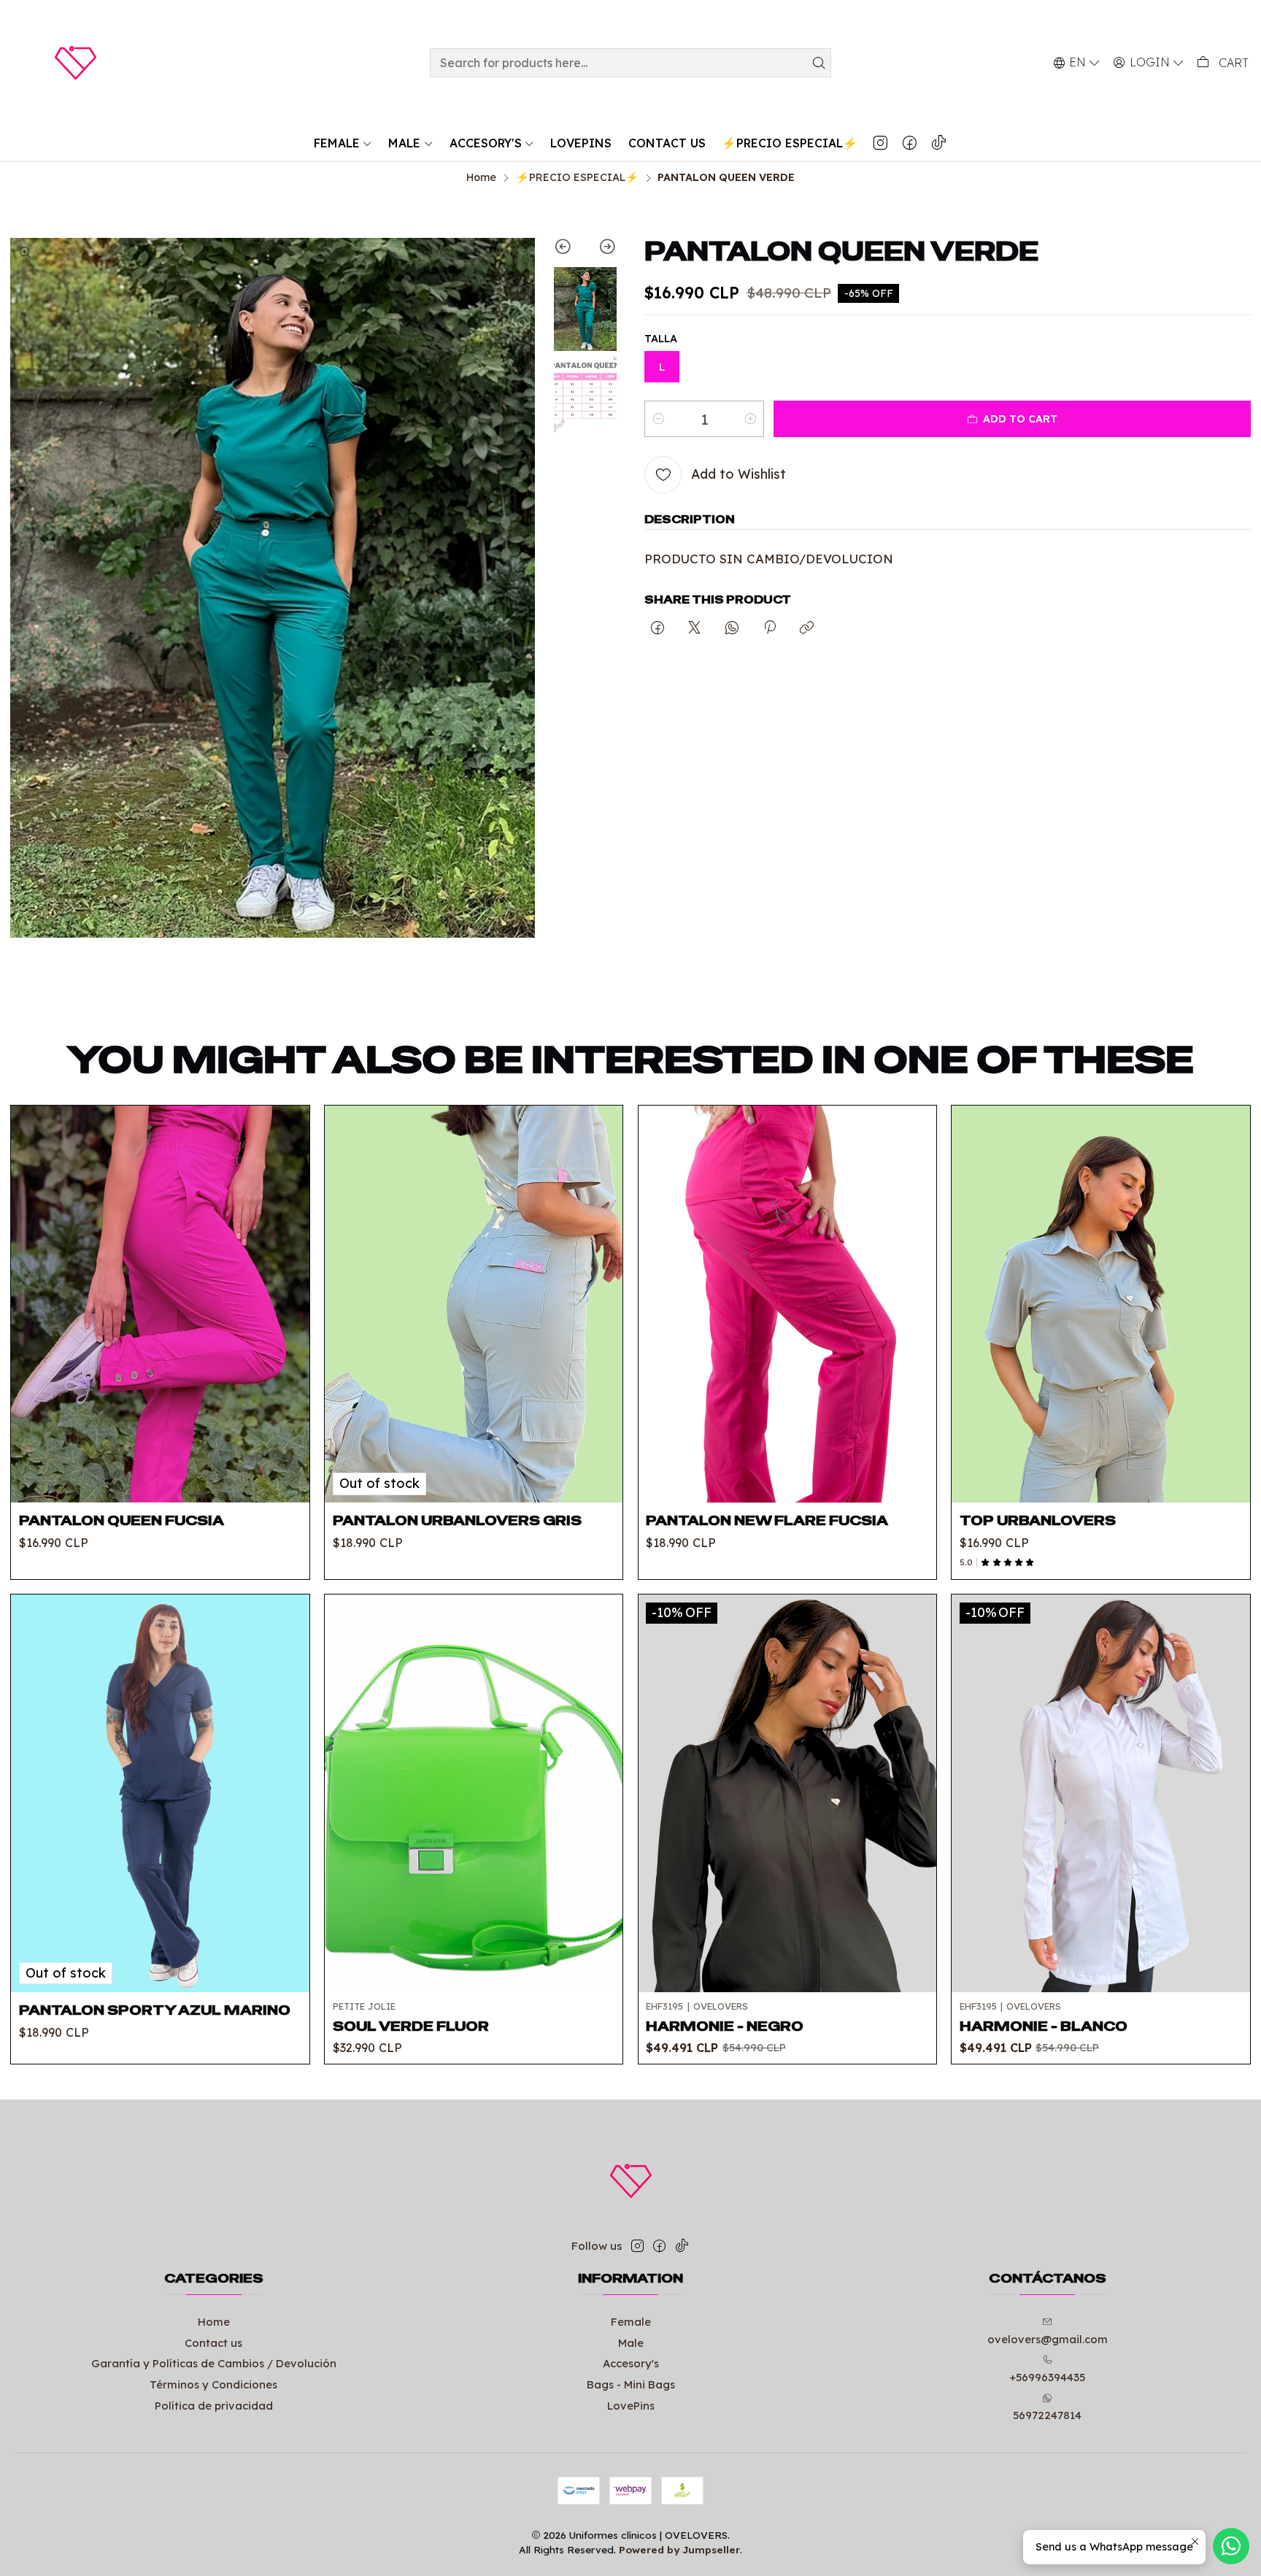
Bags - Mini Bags (631, 2384)
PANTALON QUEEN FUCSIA (122, 1520)
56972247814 (1047, 2415)
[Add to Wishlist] (286, 1286)
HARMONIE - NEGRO (725, 2026)
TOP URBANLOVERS (1038, 1520)
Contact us (213, 2343)
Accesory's (631, 2363)
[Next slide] (601, 249)
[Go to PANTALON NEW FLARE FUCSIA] (787, 1304)
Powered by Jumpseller (679, 2549)
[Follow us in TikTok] (938, 143)
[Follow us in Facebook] (909, 143)
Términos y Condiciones (213, 2384)
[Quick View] (286, 1322)
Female (631, 2322)
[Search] (819, 63)
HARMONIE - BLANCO (1044, 2026)
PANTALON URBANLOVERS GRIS (457, 1520)
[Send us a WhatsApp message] (1231, 2546)
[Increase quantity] (750, 419)
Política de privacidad (214, 2406)
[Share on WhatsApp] (732, 628)
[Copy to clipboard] (807, 628)
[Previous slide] (570, 249)
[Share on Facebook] (657, 628)
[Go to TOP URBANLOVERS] (1100, 1304)
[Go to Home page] (75, 63)
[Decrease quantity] (658, 419)
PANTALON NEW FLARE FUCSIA (767, 1520)
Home (481, 177)
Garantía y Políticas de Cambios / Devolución (214, 2363)
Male (631, 2343)
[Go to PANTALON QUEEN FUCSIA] (160, 1304)
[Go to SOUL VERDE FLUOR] (474, 1793)
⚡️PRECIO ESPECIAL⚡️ (577, 177)
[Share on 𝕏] (695, 628)
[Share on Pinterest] (769, 628)
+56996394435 (1047, 2377)
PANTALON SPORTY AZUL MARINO (155, 2010)
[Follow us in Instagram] (880, 143)
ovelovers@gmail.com (1048, 2339)
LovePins (631, 2406)
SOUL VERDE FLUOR (411, 2026)
